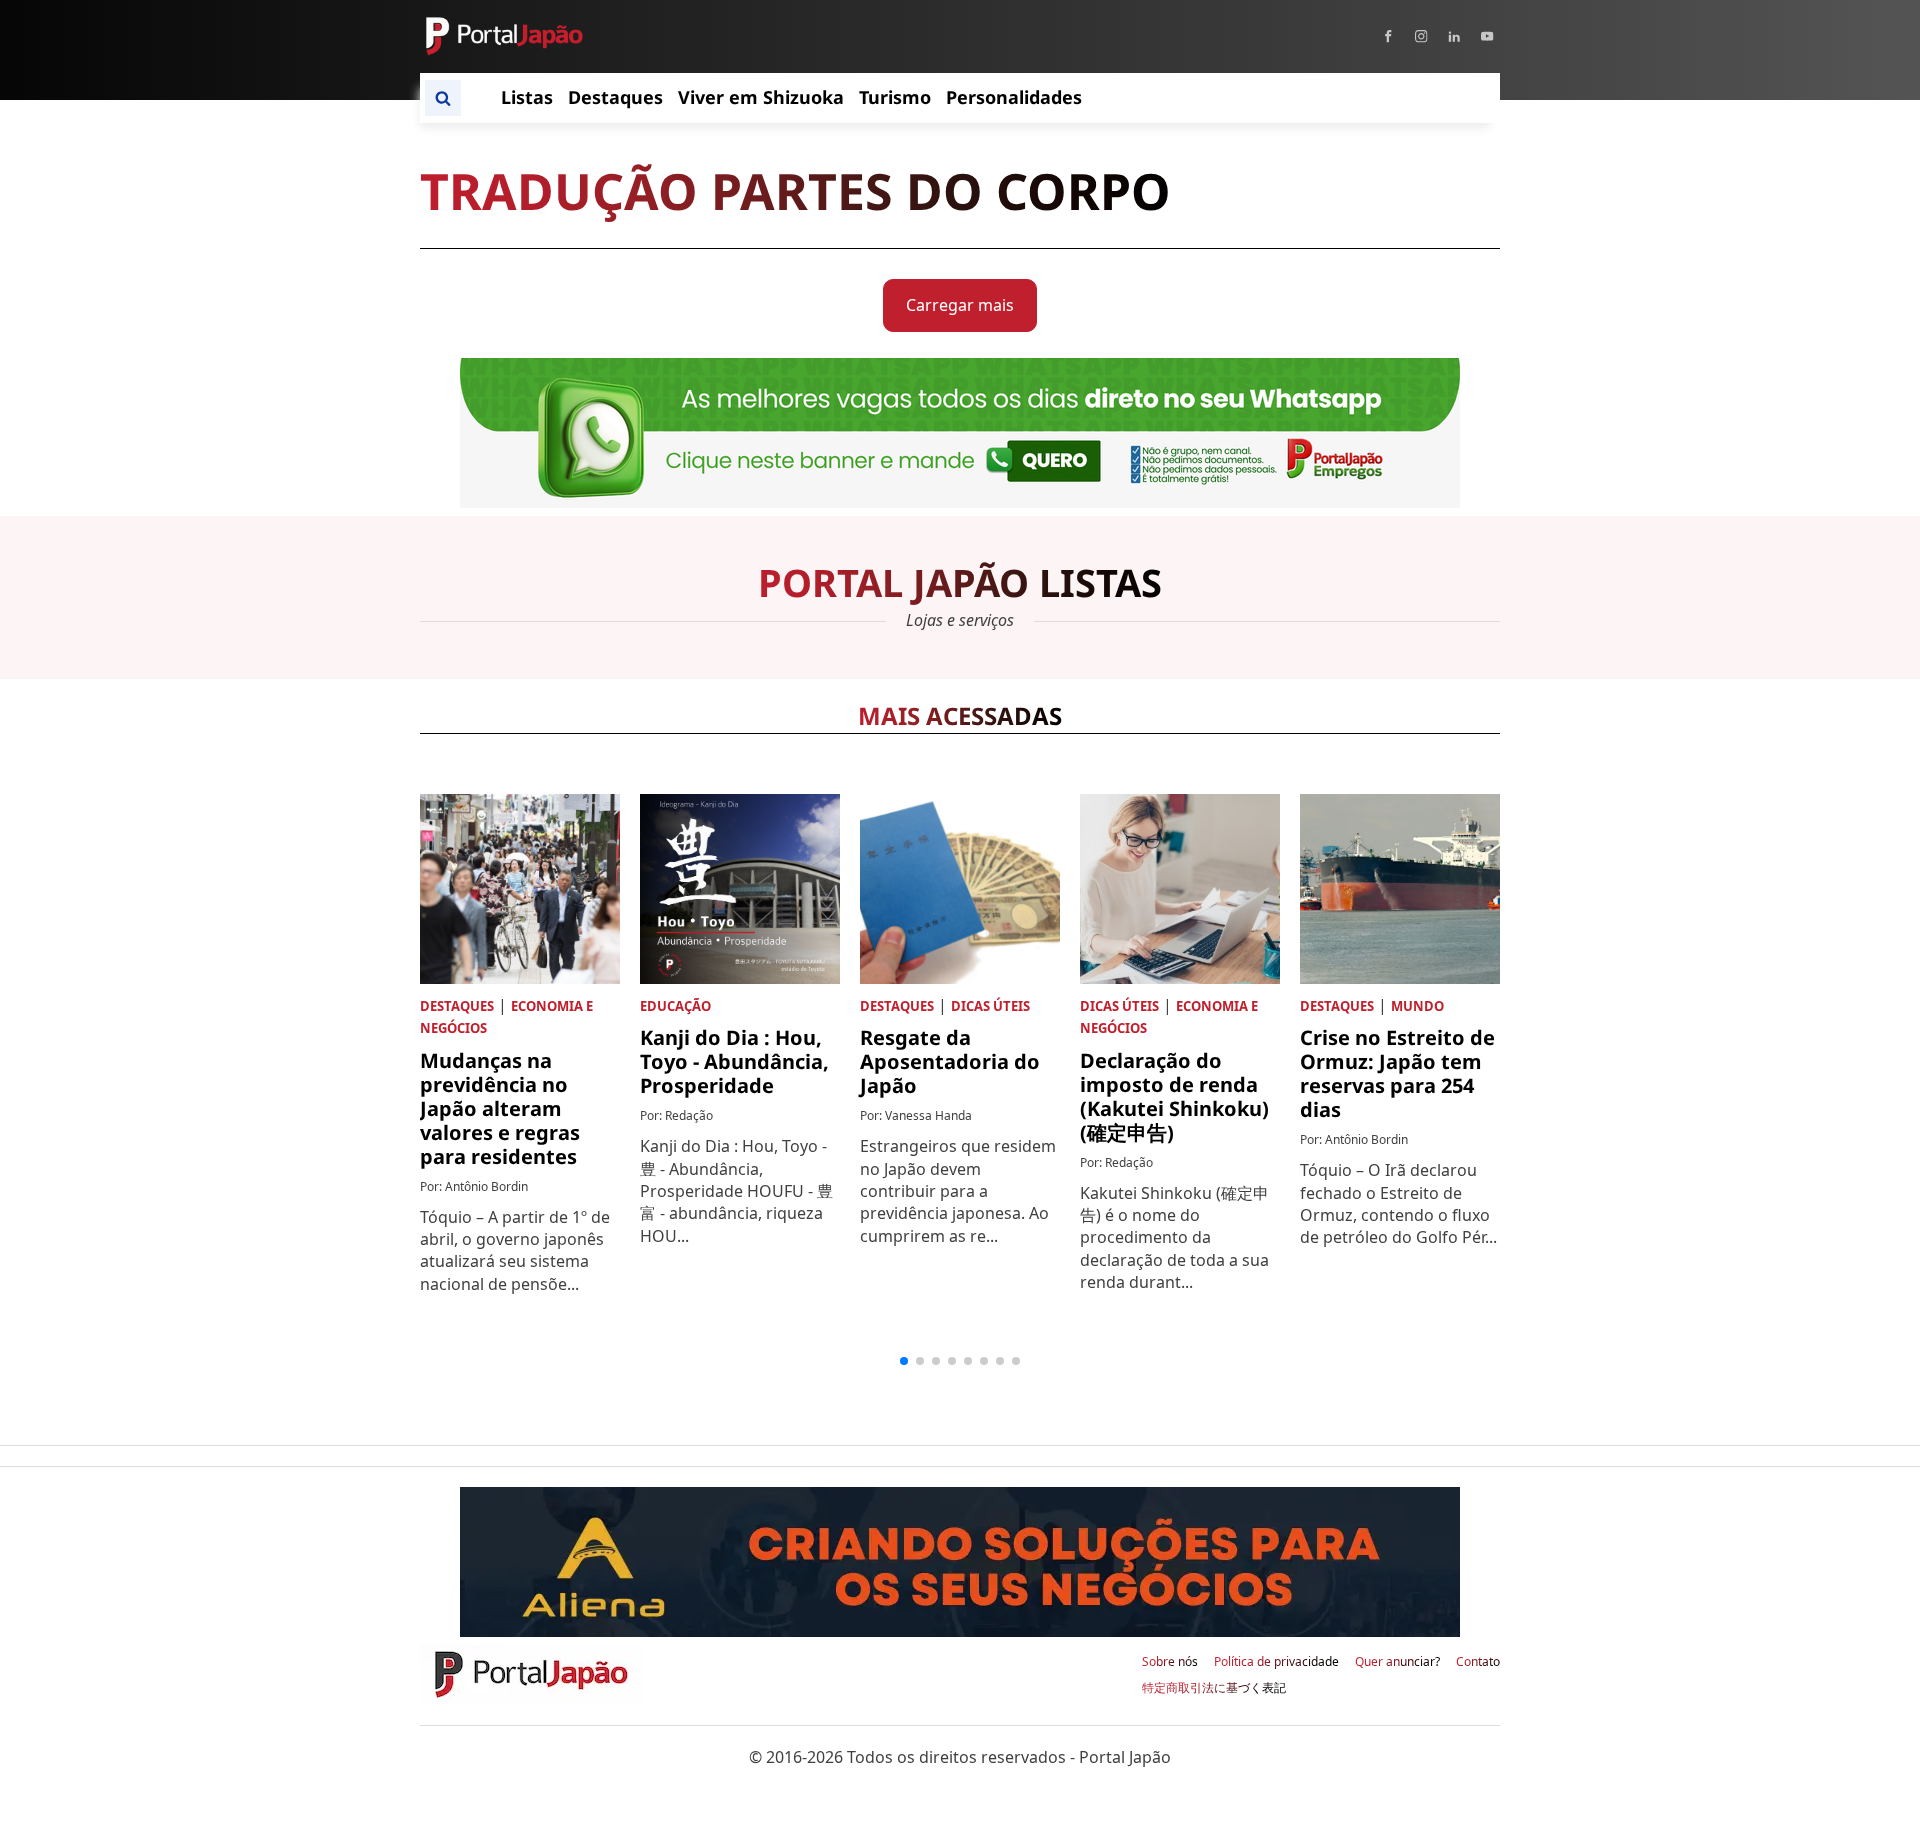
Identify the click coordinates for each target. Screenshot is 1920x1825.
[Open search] (443, 98)
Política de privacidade (1276, 1662)
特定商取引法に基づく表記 (1214, 1688)
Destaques (457, 1006)
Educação (675, 1006)
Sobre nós (1170, 1662)
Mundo (1417, 1006)
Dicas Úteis (990, 1006)
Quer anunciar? (1397, 1662)
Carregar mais (960, 305)
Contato (1478, 1662)
